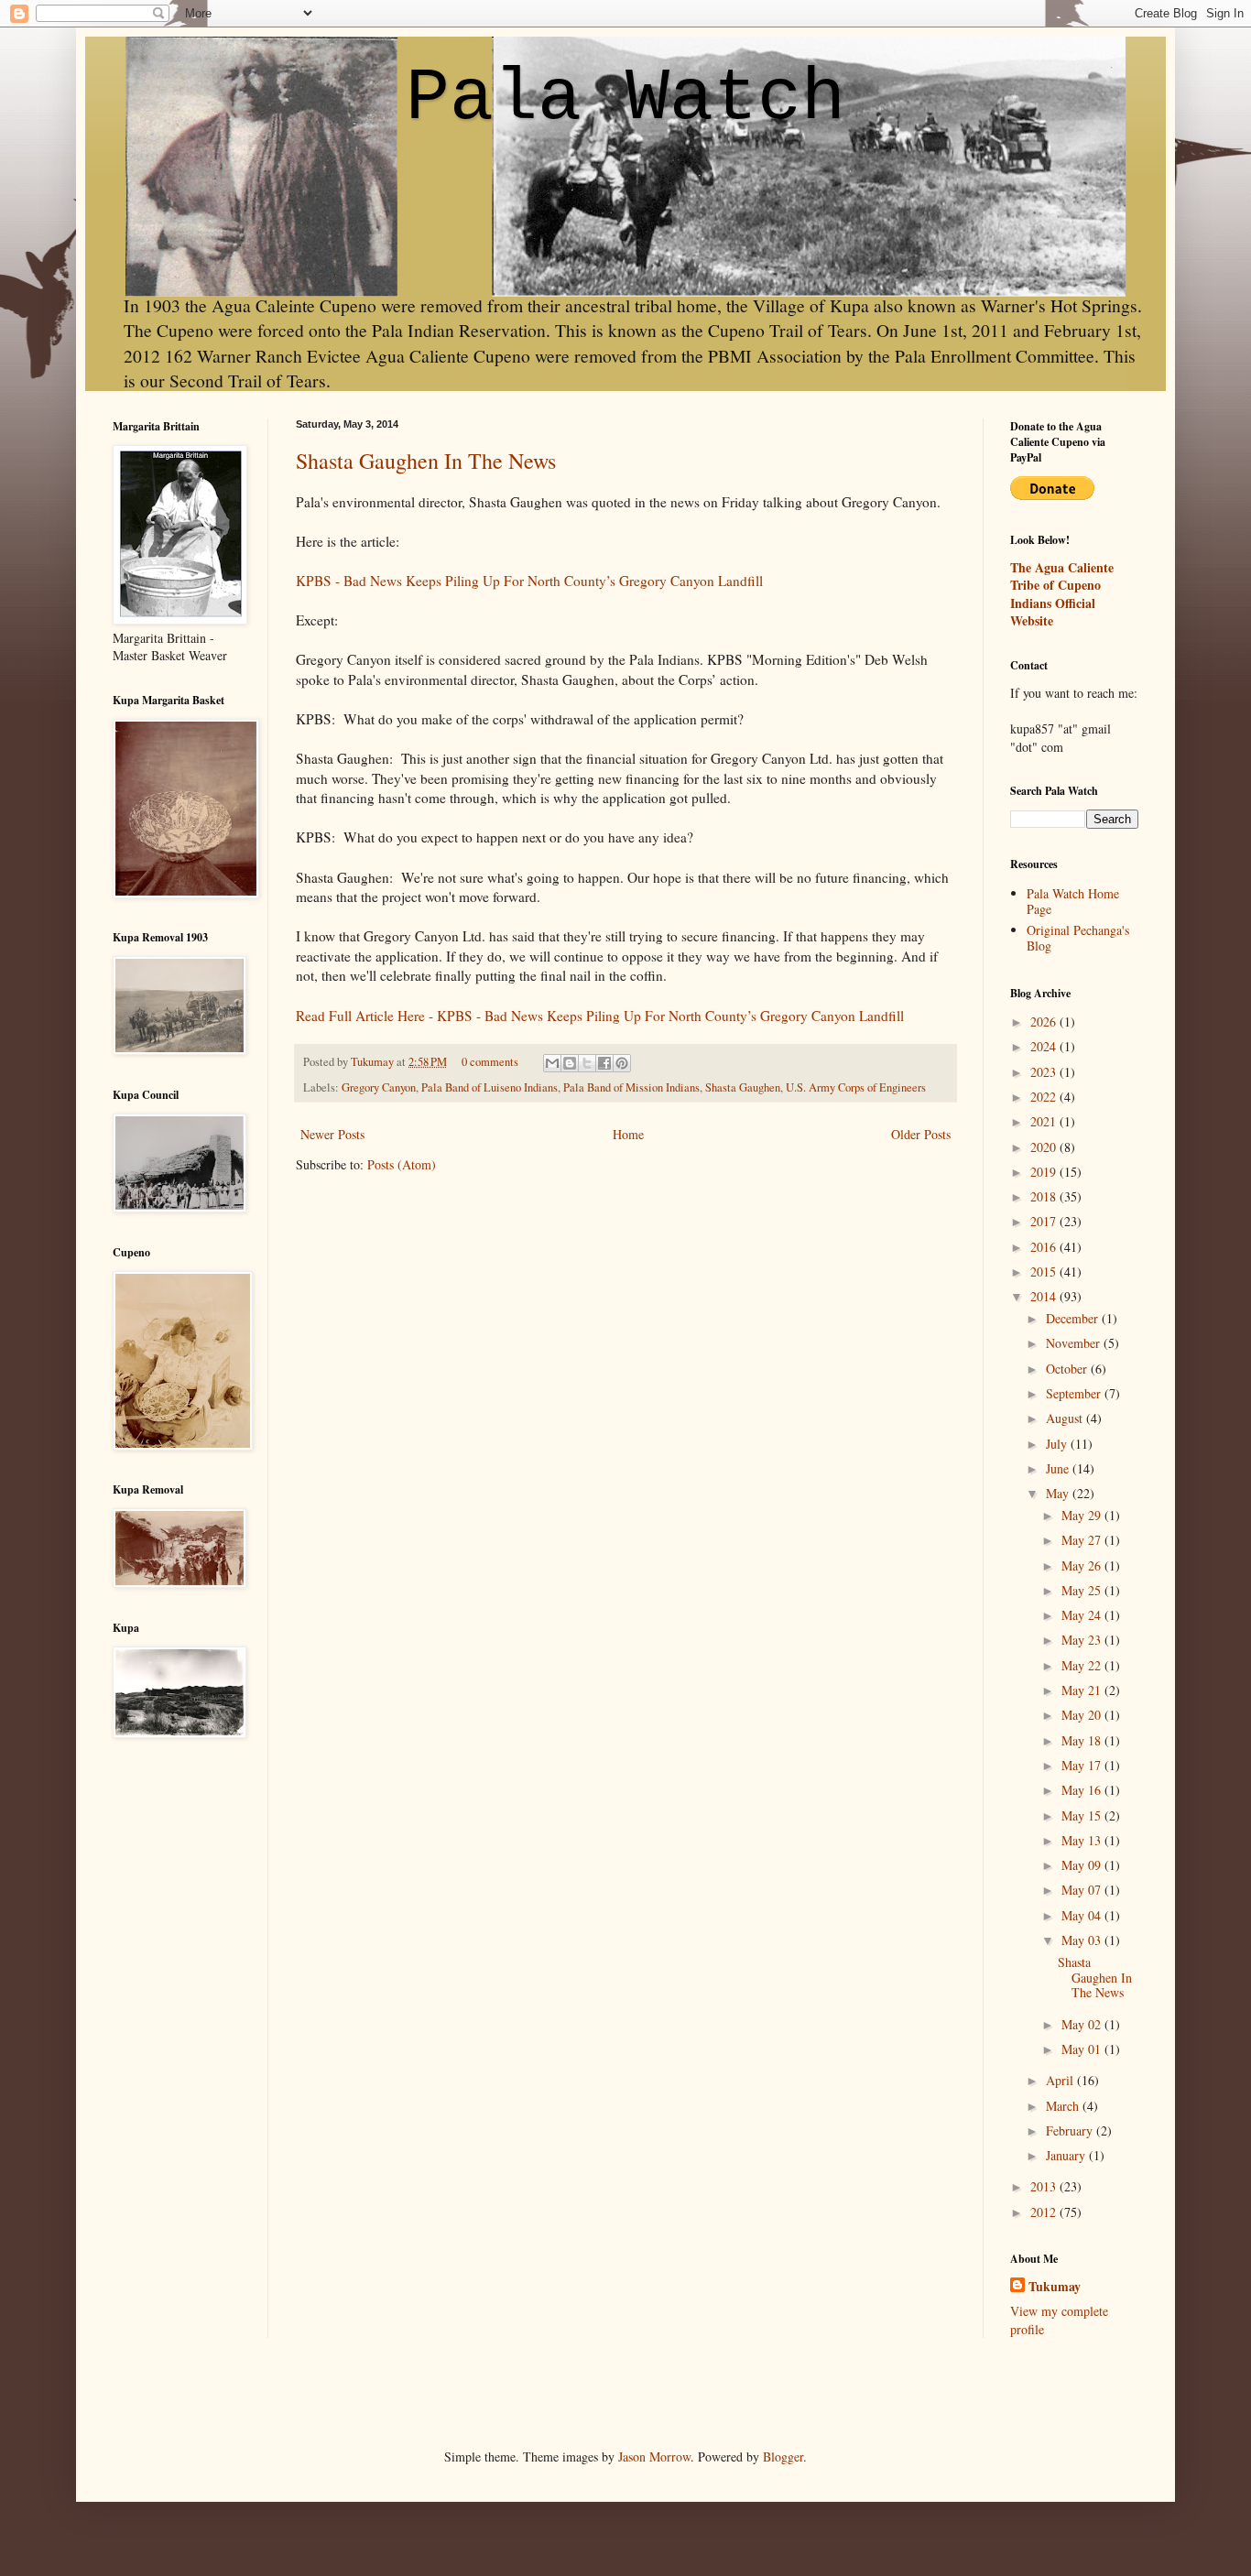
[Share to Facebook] (604, 1063)
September (1075, 1393)
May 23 (1083, 1640)
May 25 (1083, 1590)
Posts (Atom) (402, 1164)
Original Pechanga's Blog (1078, 938)
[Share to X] (587, 1063)
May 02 (1083, 2024)
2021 (1045, 1121)
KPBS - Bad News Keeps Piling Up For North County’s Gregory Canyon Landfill (529, 581)
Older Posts (921, 1134)
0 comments (490, 1062)
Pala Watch (625, 98)
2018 (1045, 1196)
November (1075, 1343)
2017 (1045, 1221)
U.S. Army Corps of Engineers (856, 1087)
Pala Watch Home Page (1073, 901)
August (1066, 1418)
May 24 (1083, 1615)
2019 (1045, 1172)
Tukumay (374, 1062)
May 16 (1083, 1790)
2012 (1045, 2212)
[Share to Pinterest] (622, 1063)
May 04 (1083, 1915)
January (1067, 2155)
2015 (1045, 1272)
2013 (1045, 2186)
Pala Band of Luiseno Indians (490, 1087)
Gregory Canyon (379, 1087)
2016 (1045, 1247)
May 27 (1083, 1540)
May (1059, 1493)
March (1064, 2106)
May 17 (1083, 1765)
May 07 (1083, 1890)
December (1074, 1318)
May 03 (1083, 1940)
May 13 (1083, 1840)
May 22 (1083, 1665)
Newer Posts (332, 1134)
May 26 (1083, 1565)
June (1059, 1468)
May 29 (1083, 1515)
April (1061, 2080)
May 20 (1083, 1715)
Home (628, 1134)
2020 (1045, 1147)
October (1068, 1369)
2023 (1045, 1072)
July (1058, 1444)
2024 (1045, 1046)
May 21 (1083, 1690)
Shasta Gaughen (743, 1087)
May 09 (1083, 1865)
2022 (1045, 1097)
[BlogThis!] (570, 1063)
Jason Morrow (654, 2456)
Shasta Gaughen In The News (426, 461)
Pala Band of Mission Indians (631, 1087)
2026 (1045, 1022)
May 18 (1083, 1740)
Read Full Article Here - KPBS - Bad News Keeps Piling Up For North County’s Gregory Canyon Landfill (600, 1016)
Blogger (783, 2456)
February (1071, 2130)
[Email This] (552, 1063)
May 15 (1083, 1815)
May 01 (1083, 2049)
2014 (1045, 1296)
